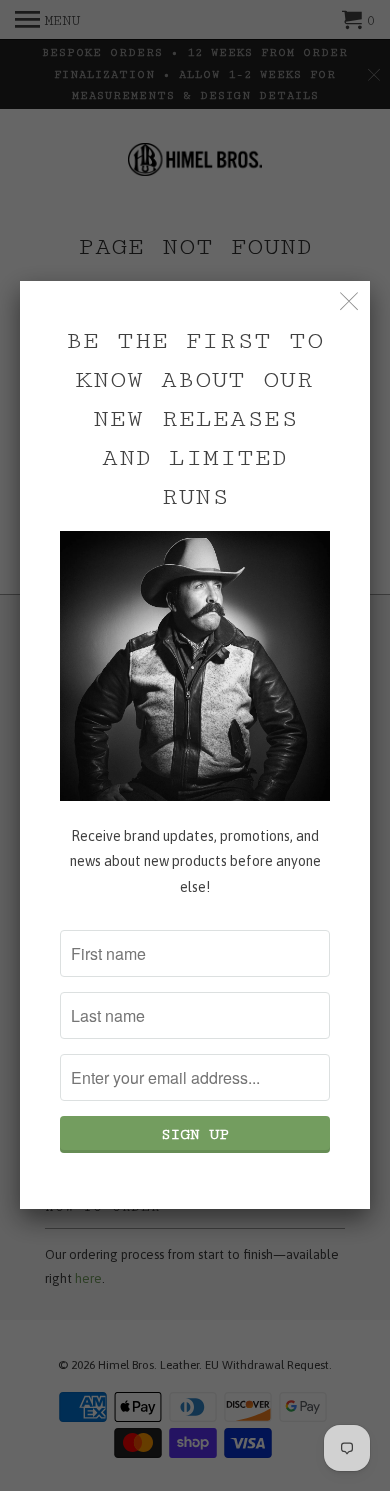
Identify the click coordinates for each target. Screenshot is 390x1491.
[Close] (349, 301)
